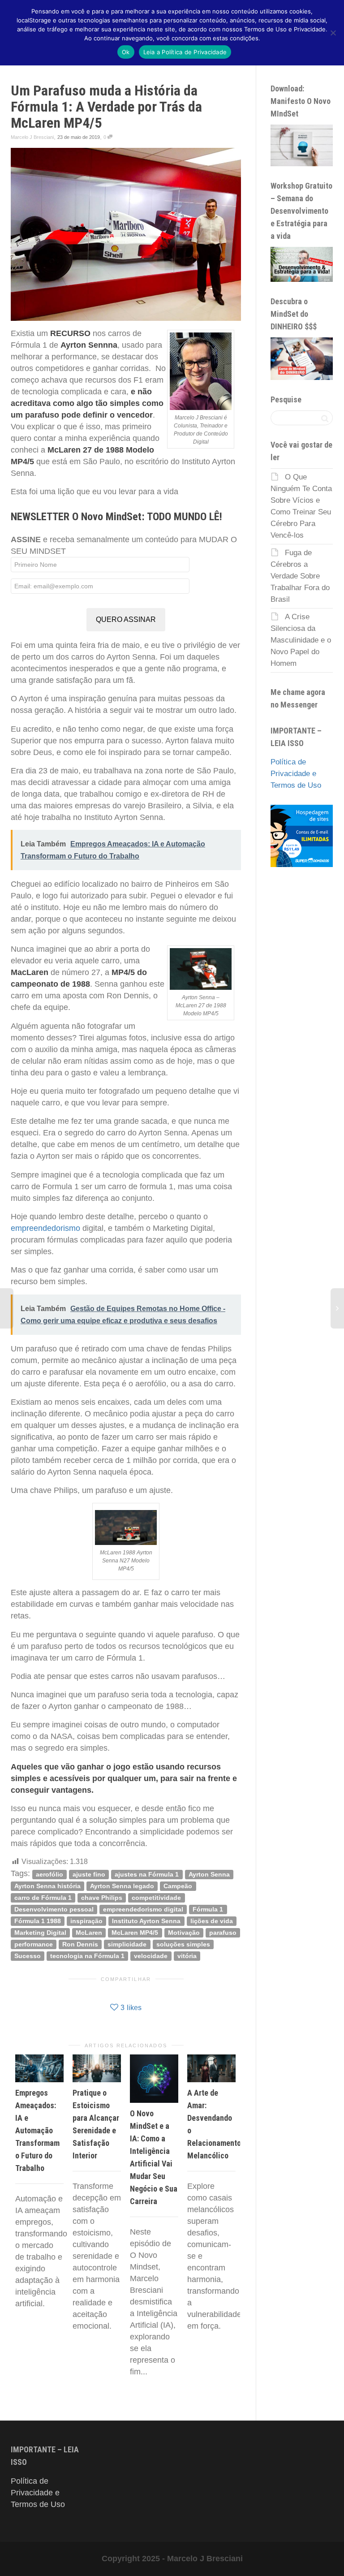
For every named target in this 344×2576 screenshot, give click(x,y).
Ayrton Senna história (47, 1886)
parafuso (223, 1932)
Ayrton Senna (209, 1874)
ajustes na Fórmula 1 (147, 1874)
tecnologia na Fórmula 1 (87, 1956)
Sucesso (28, 1956)
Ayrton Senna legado (122, 1886)
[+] (39, 2068)
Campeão (178, 1886)
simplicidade (127, 1944)
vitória (187, 1956)
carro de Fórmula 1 (43, 1897)
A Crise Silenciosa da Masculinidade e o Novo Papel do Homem (301, 640)
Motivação (184, 1932)
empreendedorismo (45, 1228)
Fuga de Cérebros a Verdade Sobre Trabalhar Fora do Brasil (300, 576)
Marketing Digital (40, 1932)
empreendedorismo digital (143, 1909)
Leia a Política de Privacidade (185, 52)
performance (34, 1944)
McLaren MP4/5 (135, 1932)
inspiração (86, 1921)
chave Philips (102, 1897)
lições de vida (212, 1921)
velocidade (151, 1956)
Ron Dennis (80, 1944)
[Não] (333, 33)
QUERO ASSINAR (126, 619)
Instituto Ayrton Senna (146, 1921)
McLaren (89, 1932)
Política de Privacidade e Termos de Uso (296, 774)
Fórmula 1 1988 (38, 1921)
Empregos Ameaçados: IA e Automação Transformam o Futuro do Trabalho (37, 2130)
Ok (126, 52)
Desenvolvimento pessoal (54, 1909)
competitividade (156, 1897)
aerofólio (49, 1874)
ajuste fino (89, 1874)
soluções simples (183, 1944)
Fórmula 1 (208, 1909)
